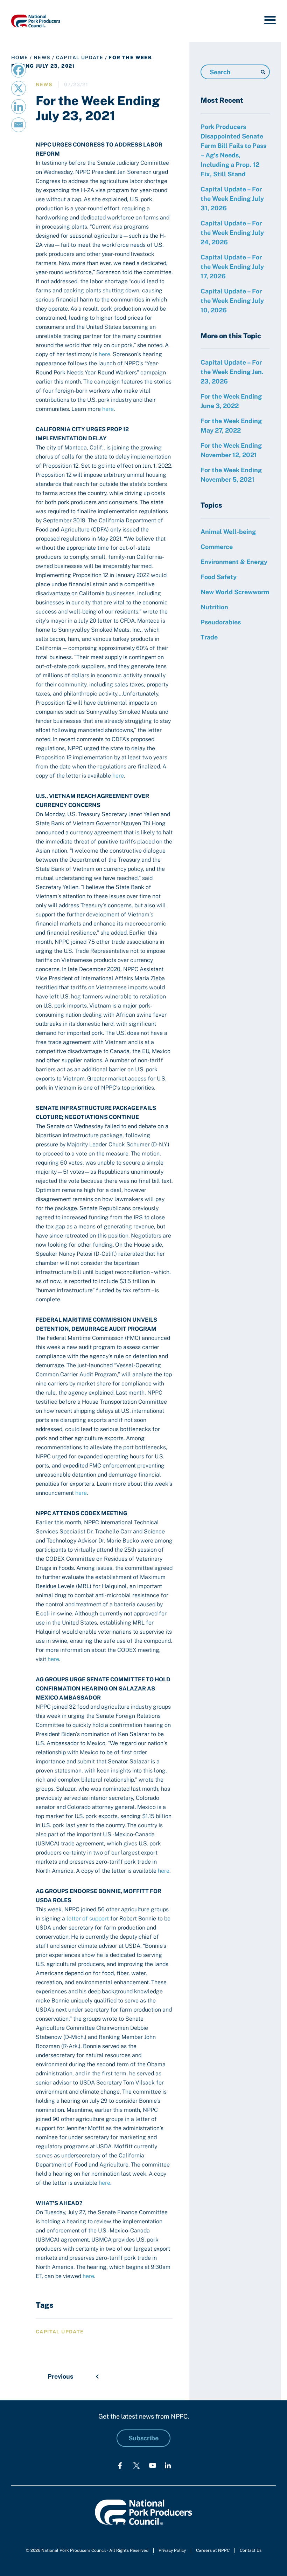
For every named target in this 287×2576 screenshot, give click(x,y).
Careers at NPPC (213, 2550)
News (42, 57)
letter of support (88, 1919)
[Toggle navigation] (270, 21)
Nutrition (214, 607)
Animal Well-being (228, 532)
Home (20, 57)
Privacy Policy (172, 2550)
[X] (19, 88)
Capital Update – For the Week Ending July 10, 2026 (232, 301)
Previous (60, 2376)
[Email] (19, 125)
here (104, 354)
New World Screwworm (235, 592)
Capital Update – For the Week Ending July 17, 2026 (232, 267)
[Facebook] (19, 70)
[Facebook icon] (120, 2465)
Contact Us (251, 2550)
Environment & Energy (234, 562)
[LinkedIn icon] (168, 2465)
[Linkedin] (19, 107)
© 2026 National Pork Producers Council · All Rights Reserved (87, 2550)
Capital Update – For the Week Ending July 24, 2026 (232, 233)
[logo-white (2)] (136, 2465)
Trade (209, 637)
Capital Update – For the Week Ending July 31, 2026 (232, 199)
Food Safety (219, 577)
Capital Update (80, 57)
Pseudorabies (221, 622)
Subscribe (143, 2438)
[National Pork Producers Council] (36, 21)
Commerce (217, 547)
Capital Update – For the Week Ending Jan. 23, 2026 (232, 372)
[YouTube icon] (153, 2465)
